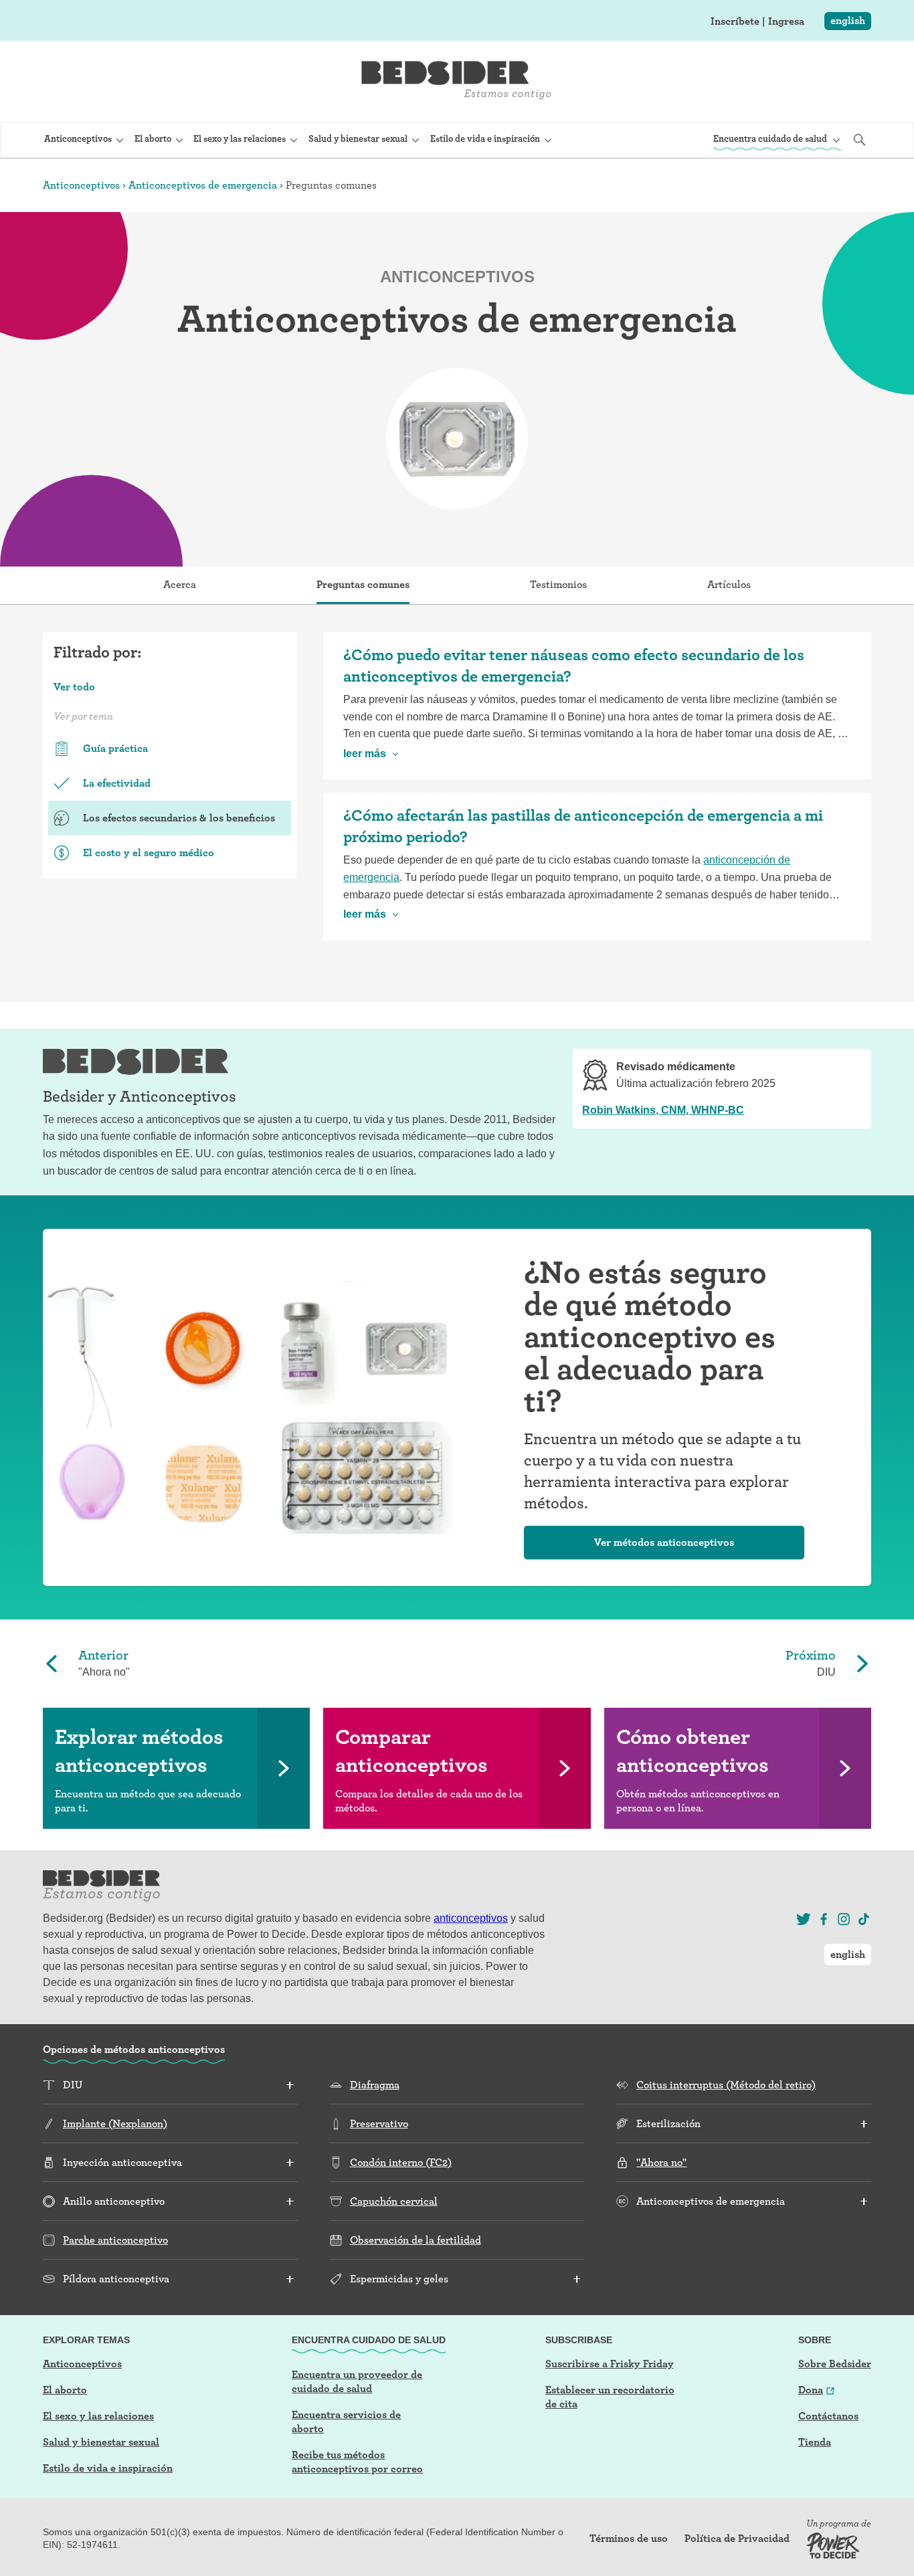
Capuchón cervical (394, 2201)
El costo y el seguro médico (149, 853)
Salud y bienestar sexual (101, 2442)
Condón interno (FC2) (401, 2162)
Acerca (180, 584)
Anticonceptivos (81, 185)
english (848, 20)
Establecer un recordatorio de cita (610, 2397)
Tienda (815, 2442)
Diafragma (375, 2085)
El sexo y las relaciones (98, 2416)
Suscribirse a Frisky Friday (610, 2364)
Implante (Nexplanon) (115, 2123)
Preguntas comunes (363, 584)
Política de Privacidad (737, 2539)
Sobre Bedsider (835, 2364)
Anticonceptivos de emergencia (203, 185)
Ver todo (74, 687)
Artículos (729, 584)
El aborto (65, 2390)
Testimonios (558, 584)
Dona (811, 2390)
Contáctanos (828, 2416)
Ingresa (786, 21)
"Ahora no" (661, 2162)
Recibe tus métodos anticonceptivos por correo (357, 2462)
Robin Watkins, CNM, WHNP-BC (663, 1110)
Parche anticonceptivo (115, 2240)
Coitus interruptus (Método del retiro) (726, 2085)
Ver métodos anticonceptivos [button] (664, 1542)
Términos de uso (629, 2539)
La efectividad (117, 783)
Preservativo (379, 2123)
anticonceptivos (471, 1918)
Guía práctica (115, 748)
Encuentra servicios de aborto (346, 2421)
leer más (365, 754)
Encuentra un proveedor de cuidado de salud (357, 2381)
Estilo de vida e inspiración (108, 2468)
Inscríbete (735, 21)
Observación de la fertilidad (416, 2240)
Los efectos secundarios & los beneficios (179, 818)
